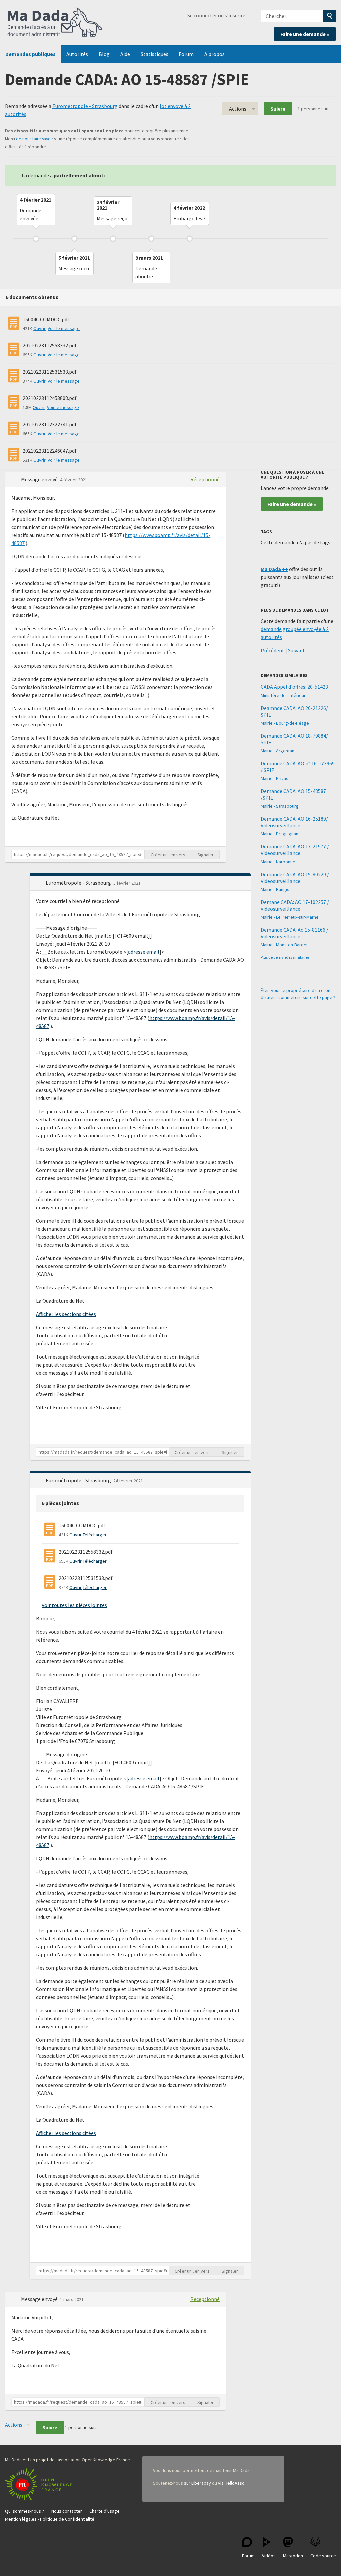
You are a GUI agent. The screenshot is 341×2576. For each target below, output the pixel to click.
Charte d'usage (104, 2511)
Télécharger (95, 1535)
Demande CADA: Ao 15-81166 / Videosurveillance (295, 933)
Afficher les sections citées (66, 1314)
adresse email (144, 952)
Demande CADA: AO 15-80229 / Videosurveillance (295, 878)
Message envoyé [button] (40, 479)
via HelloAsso (231, 2483)
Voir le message (64, 328)
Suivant (297, 650)
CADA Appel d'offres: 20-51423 (294, 687)
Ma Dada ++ (274, 569)
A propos (215, 54)
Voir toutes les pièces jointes (74, 1605)
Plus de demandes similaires (285, 957)
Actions (238, 109)
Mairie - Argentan (278, 751)
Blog (104, 54)
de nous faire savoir (34, 139)
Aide (125, 54)
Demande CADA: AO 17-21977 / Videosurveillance (295, 850)
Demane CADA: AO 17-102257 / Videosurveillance (295, 905)
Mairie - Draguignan (280, 834)
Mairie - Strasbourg (280, 806)
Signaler (206, 855)
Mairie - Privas (275, 778)
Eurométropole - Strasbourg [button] (79, 883)
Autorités (77, 54)
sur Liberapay (198, 2483)
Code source (323, 2556)
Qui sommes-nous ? (24, 2511)
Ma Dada (55, 23)
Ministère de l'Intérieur (283, 695)
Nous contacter (67, 2511)
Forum (186, 54)
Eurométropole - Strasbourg (85, 106)
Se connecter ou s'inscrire (216, 15)
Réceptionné (205, 479)
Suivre (278, 109)
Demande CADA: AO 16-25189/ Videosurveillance (294, 822)
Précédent (273, 650)
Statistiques (154, 54)
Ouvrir (39, 328)
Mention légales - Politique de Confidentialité (50, 2519)
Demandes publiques (30, 54)
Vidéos (269, 2556)
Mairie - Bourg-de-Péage (285, 723)
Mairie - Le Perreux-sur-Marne (290, 917)
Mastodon (293, 2556)
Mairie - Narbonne (278, 862)
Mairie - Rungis (275, 889)
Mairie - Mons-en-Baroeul (285, 945)
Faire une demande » (305, 34)
